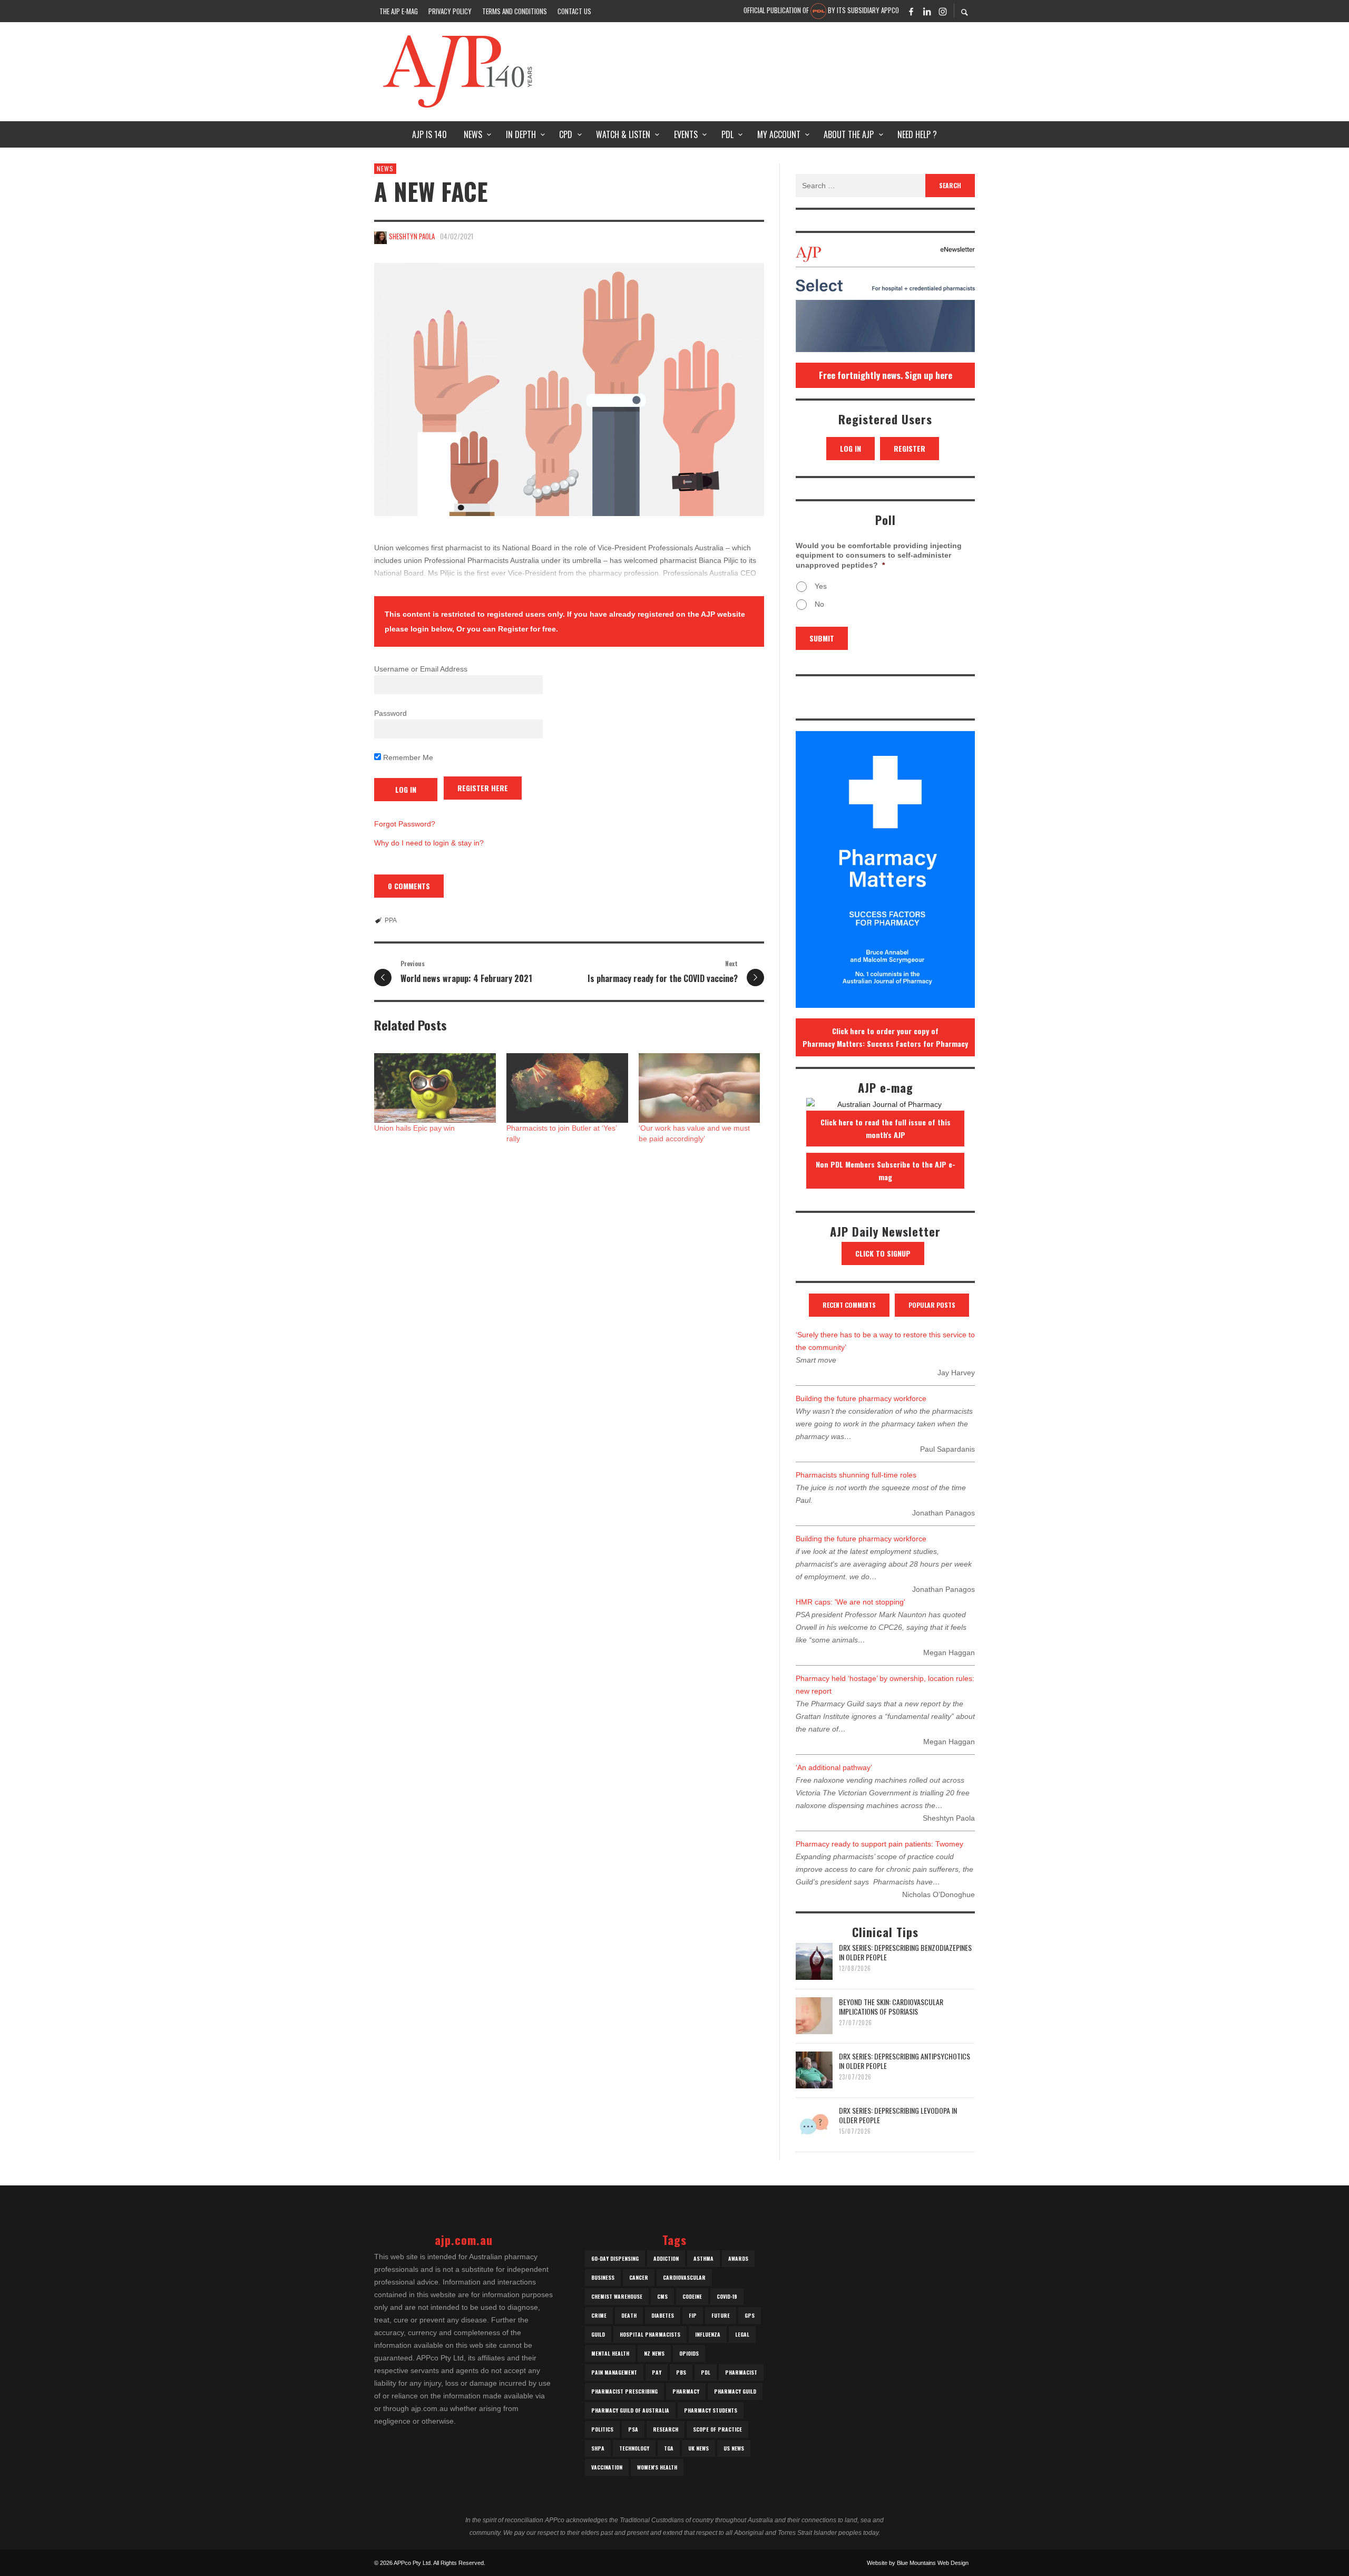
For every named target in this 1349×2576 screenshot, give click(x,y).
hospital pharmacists (650, 2334)
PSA (633, 2429)
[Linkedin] (927, 11)
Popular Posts (932, 1305)
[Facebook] (911, 11)
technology (634, 2448)
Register (910, 448)
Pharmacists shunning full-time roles (856, 1475)
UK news (698, 2448)
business (603, 2277)
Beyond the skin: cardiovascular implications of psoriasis (891, 2006)
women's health (657, 2467)
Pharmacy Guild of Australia (630, 2410)
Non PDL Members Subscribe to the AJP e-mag (886, 1170)
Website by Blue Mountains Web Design (918, 2563)
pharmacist (741, 2372)
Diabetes (663, 2315)
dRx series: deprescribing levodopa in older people (898, 2115)
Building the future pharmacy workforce (861, 1398)
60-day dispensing (615, 2258)
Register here (483, 788)
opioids (689, 2353)
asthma (703, 2258)
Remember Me (407, 757)
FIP (693, 2315)
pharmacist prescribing (624, 2391)
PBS (681, 2372)
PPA (391, 920)
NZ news (654, 2353)
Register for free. (528, 629)
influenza (708, 2334)
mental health (610, 2353)
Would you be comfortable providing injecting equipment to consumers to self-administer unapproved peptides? (879, 555)
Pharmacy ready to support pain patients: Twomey (879, 1844)
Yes (821, 586)
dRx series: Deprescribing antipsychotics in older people (905, 2061)
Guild (598, 2334)
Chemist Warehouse (617, 2296)
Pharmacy (686, 2391)
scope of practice (717, 2429)
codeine (692, 2296)
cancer (639, 2277)
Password (390, 713)
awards (738, 2258)
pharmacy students (711, 2410)
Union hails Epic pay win (414, 1128)
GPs (750, 2315)
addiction (666, 2258)
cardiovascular (684, 2277)
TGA (669, 2448)
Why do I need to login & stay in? (429, 843)
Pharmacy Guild (735, 2391)
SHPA (598, 2448)
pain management (614, 2372)
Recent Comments (849, 1305)
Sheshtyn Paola (412, 236)
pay (657, 2372)
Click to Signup (883, 1253)
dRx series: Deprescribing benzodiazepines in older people (905, 1952)
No (819, 604)
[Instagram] (943, 11)
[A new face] (569, 390)
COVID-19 (727, 2296)
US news (734, 2448)
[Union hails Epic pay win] (435, 1088)
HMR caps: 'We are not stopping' (851, 1602)
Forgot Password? (405, 824)
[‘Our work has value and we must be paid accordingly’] (700, 1088)
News (385, 168)
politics (602, 2429)
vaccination (607, 2467)
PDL (706, 2372)
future (721, 2315)
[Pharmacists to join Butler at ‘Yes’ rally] (567, 1088)
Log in (851, 448)
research (666, 2429)
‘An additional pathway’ (834, 1767)
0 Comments (409, 886)
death (629, 2315)
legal (742, 2334)
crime (599, 2315)
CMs (662, 2296)
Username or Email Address (421, 669)
